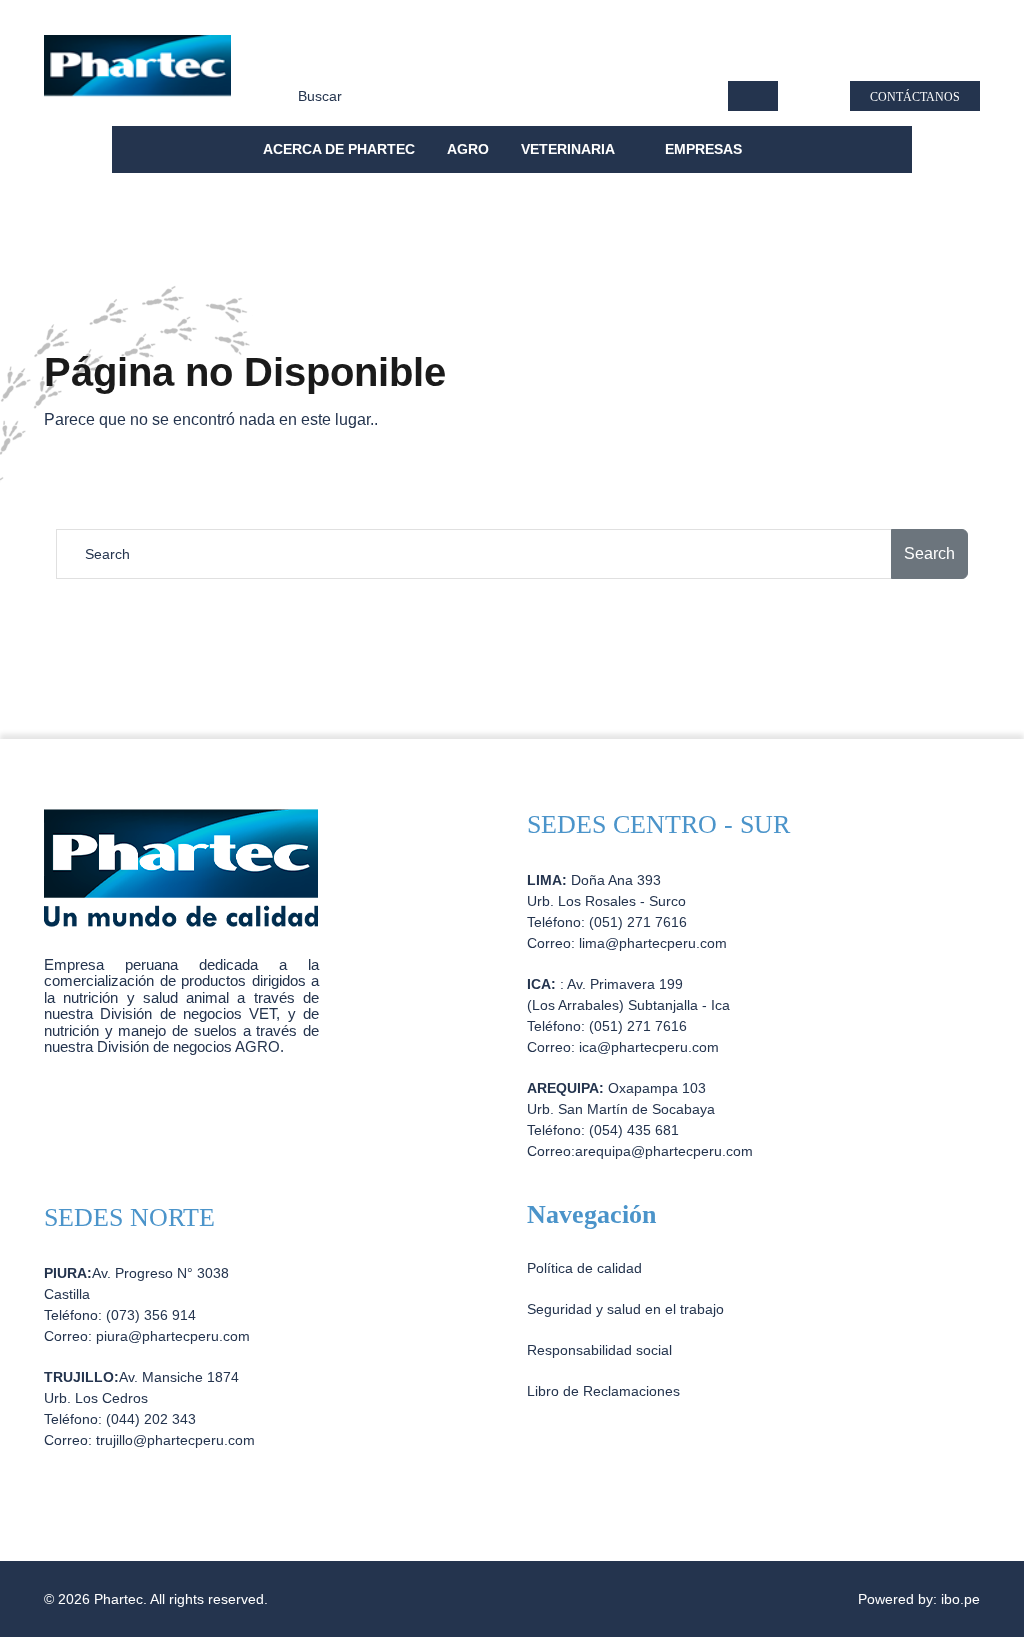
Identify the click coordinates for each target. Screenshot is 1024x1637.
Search (929, 553)
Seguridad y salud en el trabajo (696, 56)
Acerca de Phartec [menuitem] (339, 149)
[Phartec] (137, 74)
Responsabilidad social (495, 56)
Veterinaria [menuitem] (569, 149)
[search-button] (753, 96)
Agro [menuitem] (468, 149)
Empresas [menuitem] (705, 149)
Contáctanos (915, 97)
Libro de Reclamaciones (603, 1391)
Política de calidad (335, 56)
